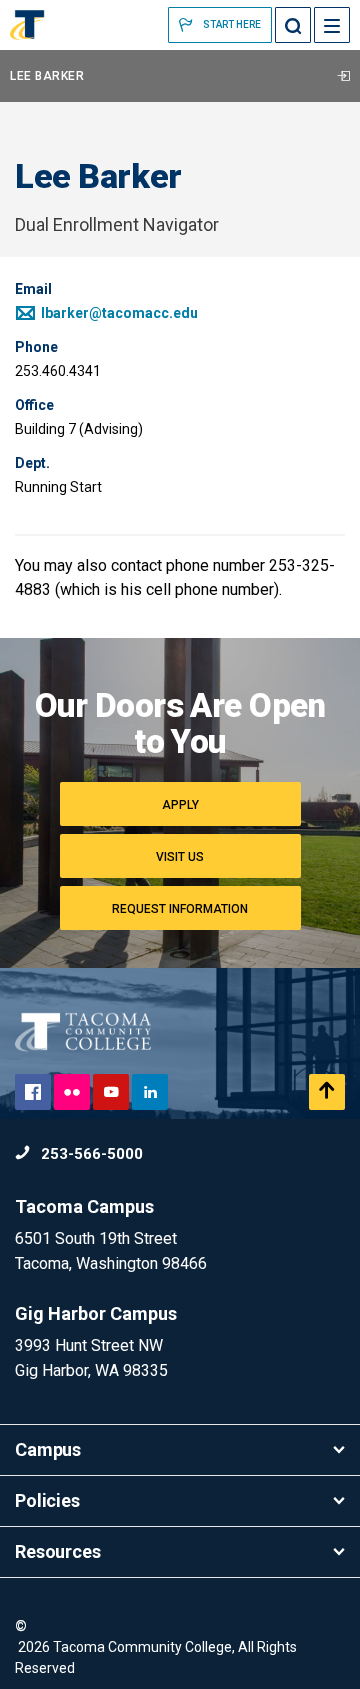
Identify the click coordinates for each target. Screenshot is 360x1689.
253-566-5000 (90, 1154)
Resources (58, 1551)
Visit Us (180, 857)
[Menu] (332, 25)
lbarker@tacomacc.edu (118, 313)
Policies (47, 1500)
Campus (48, 1449)
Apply (180, 805)
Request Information (180, 909)
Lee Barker (47, 76)
